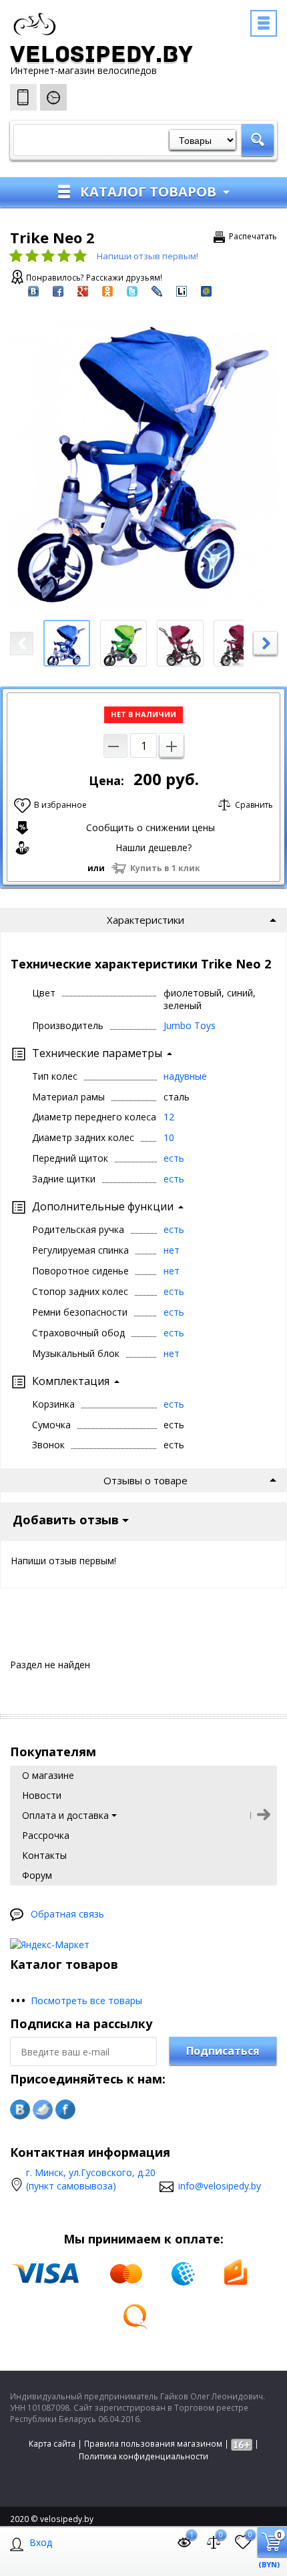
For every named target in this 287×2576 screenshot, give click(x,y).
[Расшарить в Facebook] (58, 290)
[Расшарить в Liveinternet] (182, 290)
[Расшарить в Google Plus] (83, 290)
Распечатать (253, 236)
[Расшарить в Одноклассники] (107, 290)
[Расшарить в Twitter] (132, 290)
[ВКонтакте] (20, 2109)
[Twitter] (43, 2109)
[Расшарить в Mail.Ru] (206, 290)
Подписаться (223, 2051)
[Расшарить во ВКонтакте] (33, 290)
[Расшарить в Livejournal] (157, 290)
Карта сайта (52, 2444)
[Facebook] (65, 2109)
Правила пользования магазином (153, 2444)
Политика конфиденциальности (143, 2456)
